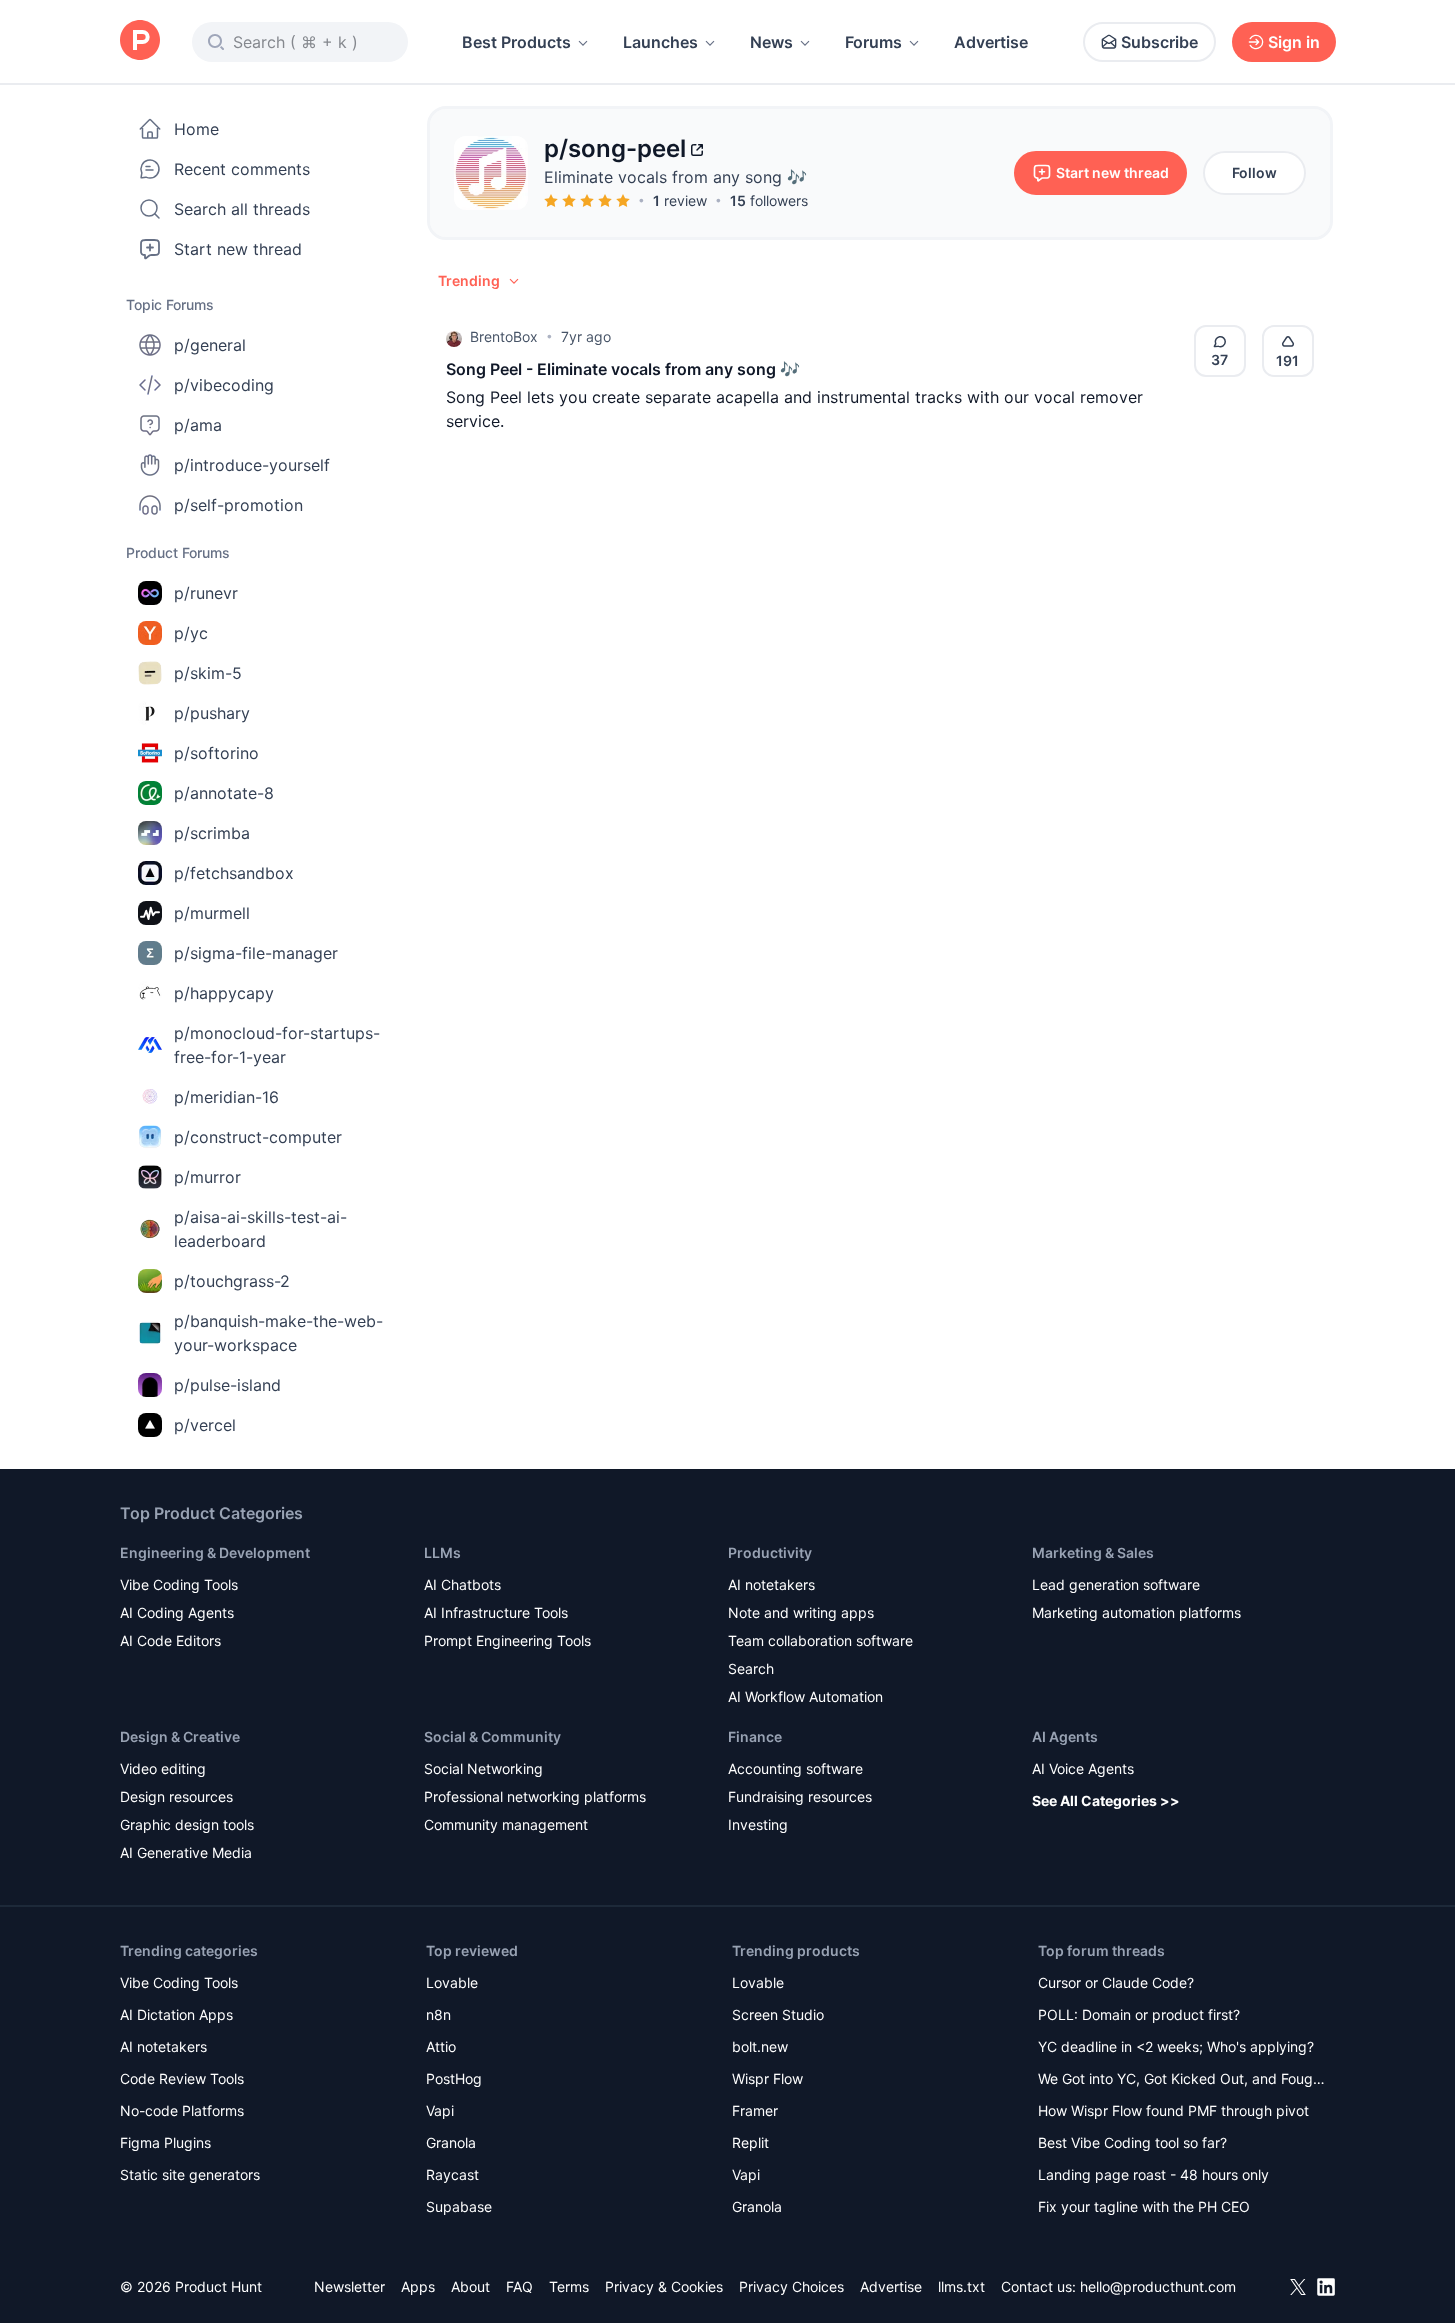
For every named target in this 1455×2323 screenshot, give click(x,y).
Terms (569, 2286)
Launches (660, 42)
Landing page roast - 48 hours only (1153, 2174)
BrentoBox (504, 336)
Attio (441, 2046)
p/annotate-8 (224, 793)
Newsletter (349, 2286)
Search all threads (242, 209)
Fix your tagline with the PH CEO (1144, 2206)
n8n (438, 2014)
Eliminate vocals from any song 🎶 (675, 177)
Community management (506, 1824)
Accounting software (795, 1768)
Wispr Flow (767, 2078)
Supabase (459, 2206)
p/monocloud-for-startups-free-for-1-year (277, 1045)
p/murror (207, 1177)
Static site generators (190, 2174)
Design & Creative (180, 1736)
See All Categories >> (1106, 1800)
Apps (418, 2286)
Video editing (163, 1768)
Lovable (452, 1982)
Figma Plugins (165, 2142)
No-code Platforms (182, 2110)
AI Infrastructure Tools (496, 1612)
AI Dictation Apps (176, 2014)
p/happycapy (224, 993)
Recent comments (242, 169)
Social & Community (492, 1736)
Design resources (176, 1796)
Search (751, 1668)
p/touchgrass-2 (232, 1281)
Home (196, 129)
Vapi (440, 2110)
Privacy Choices (791, 2286)
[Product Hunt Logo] (140, 41)
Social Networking (483, 1768)
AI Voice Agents (1083, 1768)
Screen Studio (778, 2014)
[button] (480, 281)
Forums (873, 42)
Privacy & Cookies (664, 2286)
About (470, 2286)
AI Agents (1065, 1736)
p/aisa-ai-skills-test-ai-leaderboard (260, 1229)
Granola (451, 2142)
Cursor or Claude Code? (1116, 1982)
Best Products (516, 42)
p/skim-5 (208, 673)
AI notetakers (771, 1584)
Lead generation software (1116, 1584)
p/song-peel (615, 148)
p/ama (198, 425)
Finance (755, 1736)
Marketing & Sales (1093, 1552)
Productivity (770, 1552)
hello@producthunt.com (1158, 2286)
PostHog (454, 2078)
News (771, 42)
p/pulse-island (227, 1385)
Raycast (452, 2174)
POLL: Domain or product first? (1139, 2014)
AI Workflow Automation (805, 1696)
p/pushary (212, 713)
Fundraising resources (800, 1796)
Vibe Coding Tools (179, 1584)
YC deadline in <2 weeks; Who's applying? (1176, 2046)
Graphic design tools (187, 1824)
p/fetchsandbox (234, 873)
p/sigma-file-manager (256, 953)
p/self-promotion (238, 505)
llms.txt (961, 2286)
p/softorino (216, 753)
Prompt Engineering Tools (507, 1640)
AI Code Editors (170, 1640)
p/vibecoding (224, 385)
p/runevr (206, 593)
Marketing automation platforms (1136, 1612)
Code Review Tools (182, 2078)
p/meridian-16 (226, 1097)
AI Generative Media (186, 1852)
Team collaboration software (820, 1640)
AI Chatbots (462, 1584)
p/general (210, 345)
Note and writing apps (801, 1612)
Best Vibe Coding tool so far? (1132, 2142)
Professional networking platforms (535, 1796)
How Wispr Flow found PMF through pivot (1173, 2110)
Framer (755, 2110)
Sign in (1294, 42)
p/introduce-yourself (252, 465)
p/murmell (212, 913)
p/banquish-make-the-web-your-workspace (278, 1333)
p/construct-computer (258, 1137)
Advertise (991, 42)
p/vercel (205, 1425)
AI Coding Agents (177, 1612)
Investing (758, 1824)
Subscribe (1159, 42)
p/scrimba (212, 833)
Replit (750, 2142)
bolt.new (760, 2046)
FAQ (519, 2286)
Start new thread (238, 249)
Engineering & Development (215, 1552)
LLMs (442, 1552)
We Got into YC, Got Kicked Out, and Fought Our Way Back (1182, 2080)
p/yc (191, 633)
